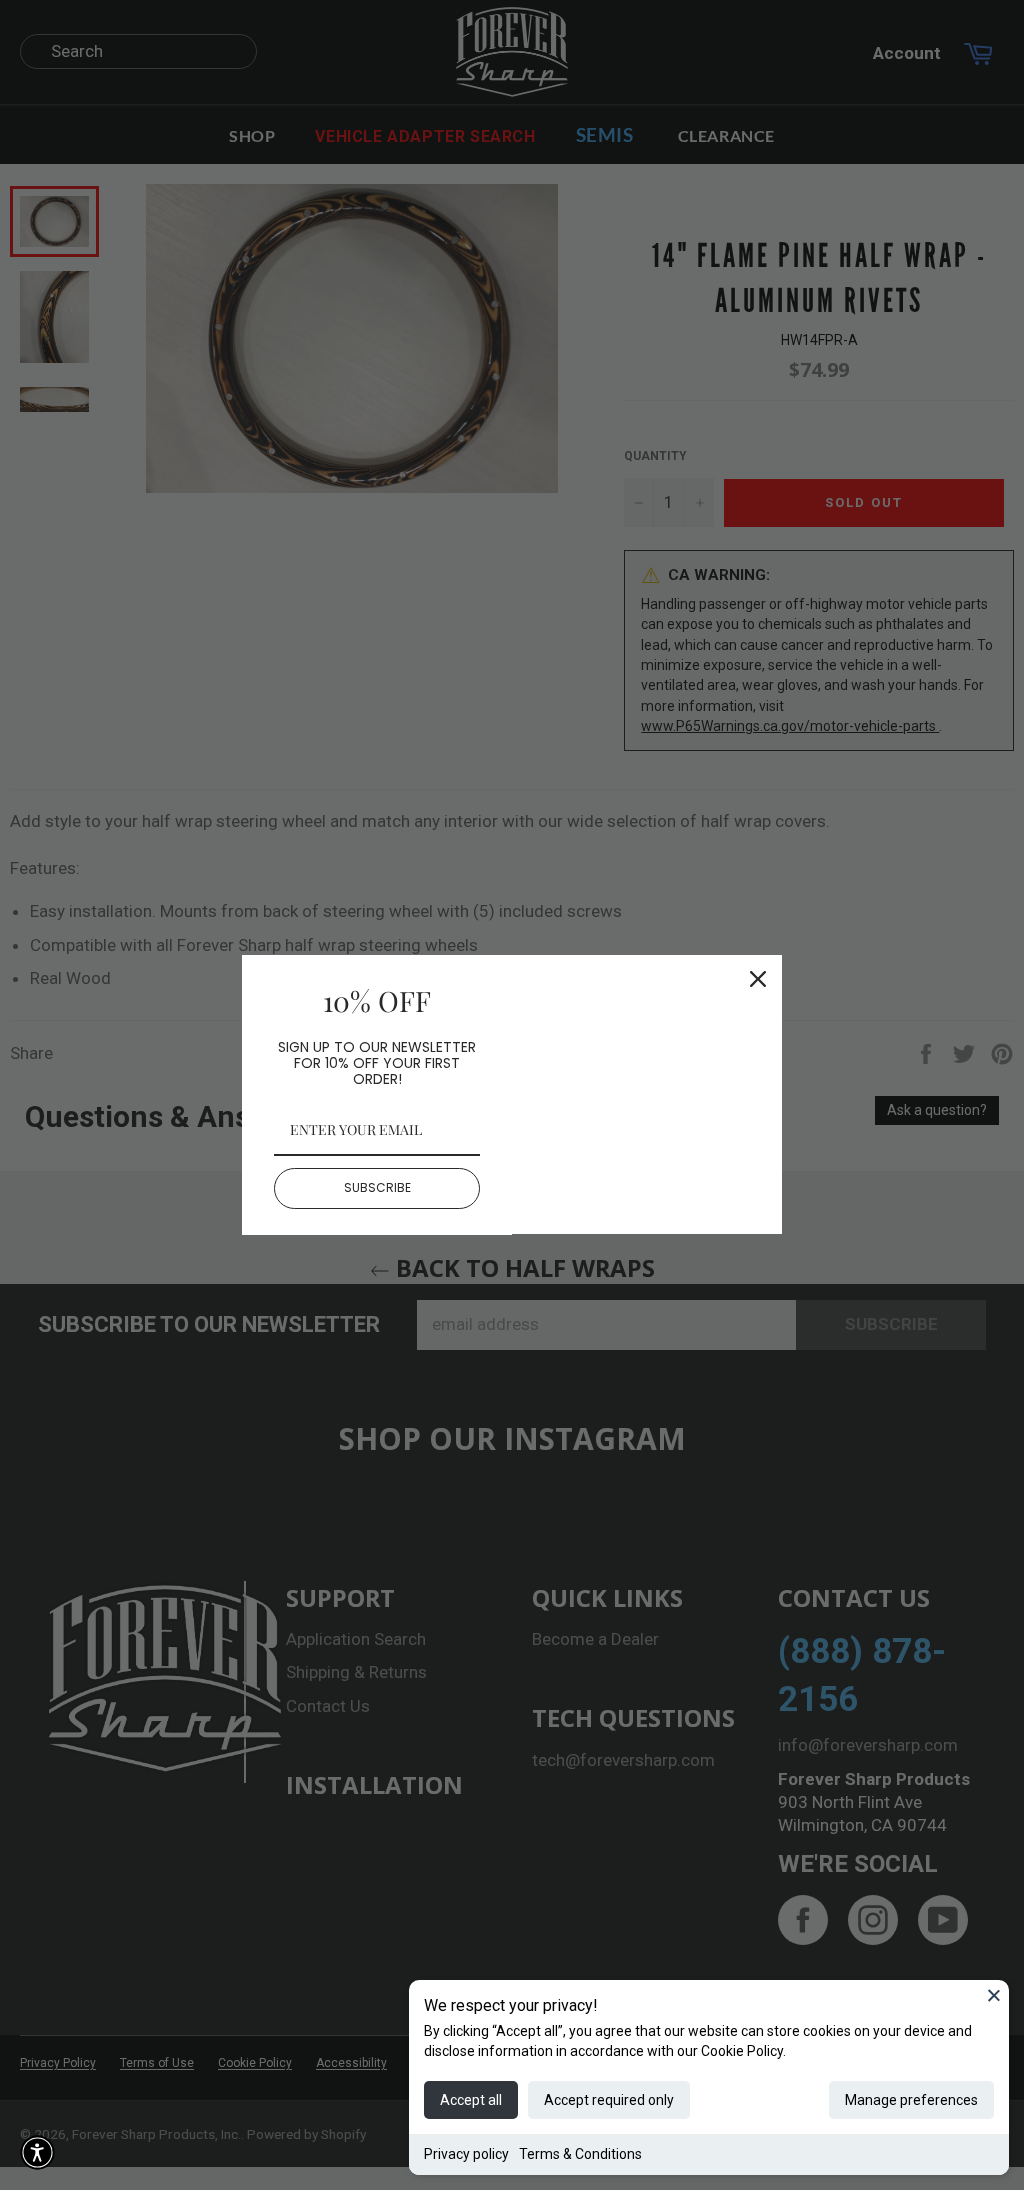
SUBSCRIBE (377, 1187)
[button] (37, 2152)
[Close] (994, 1995)
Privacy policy (466, 2154)
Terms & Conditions (580, 2154)
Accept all (471, 2100)
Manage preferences (911, 2100)
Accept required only (609, 2100)
